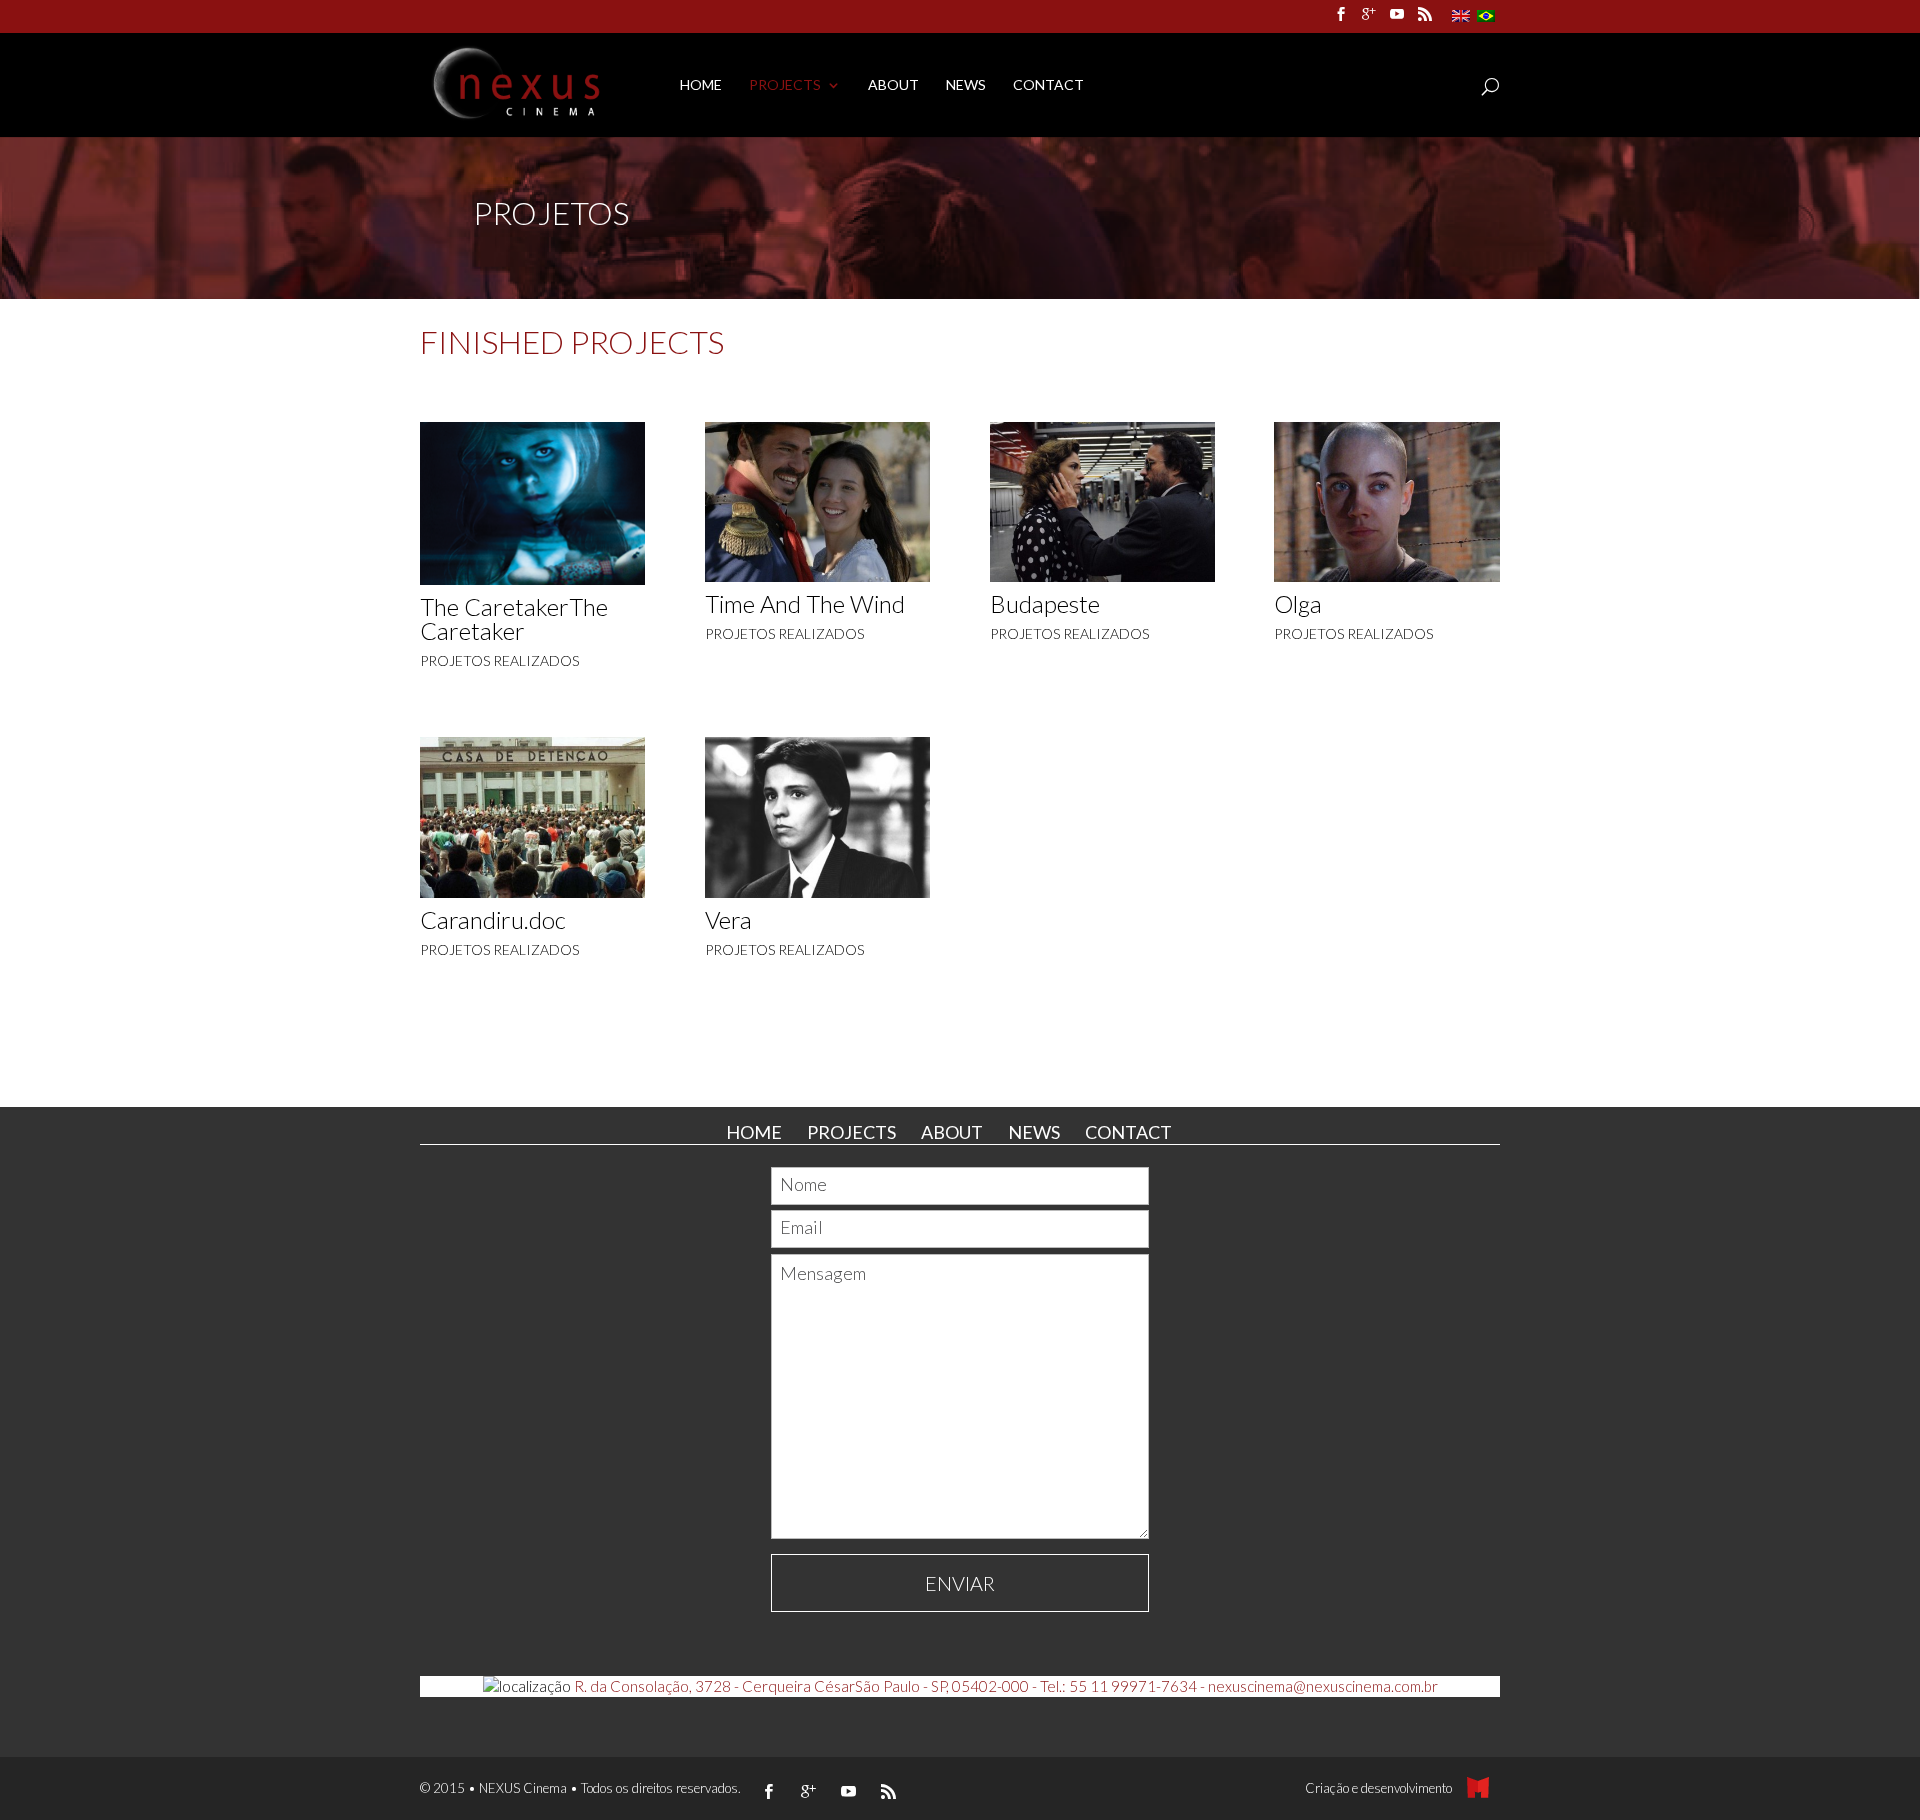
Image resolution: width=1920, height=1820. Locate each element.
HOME (701, 85)
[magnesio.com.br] (1483, 1788)
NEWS (966, 85)
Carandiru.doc (493, 919)
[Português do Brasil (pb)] (1486, 14)
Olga (1298, 603)
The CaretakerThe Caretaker (514, 618)
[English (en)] (1461, 14)
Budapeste (1045, 603)
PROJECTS (785, 85)
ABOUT (893, 85)
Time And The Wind (805, 603)
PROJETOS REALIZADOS (499, 660)
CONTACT (1048, 85)
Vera (728, 919)
